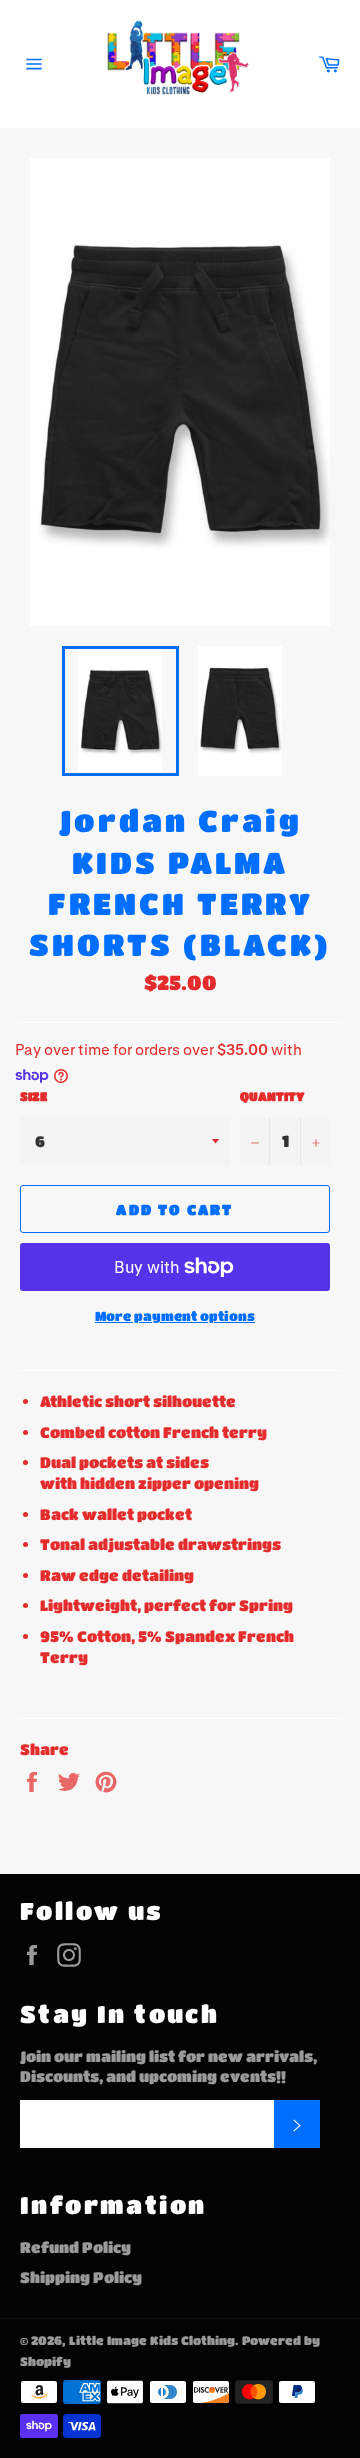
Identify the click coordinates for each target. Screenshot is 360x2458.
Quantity (272, 1096)
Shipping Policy (81, 2277)
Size (33, 1096)
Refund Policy (75, 2247)
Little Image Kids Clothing (152, 2340)
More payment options (175, 1315)
